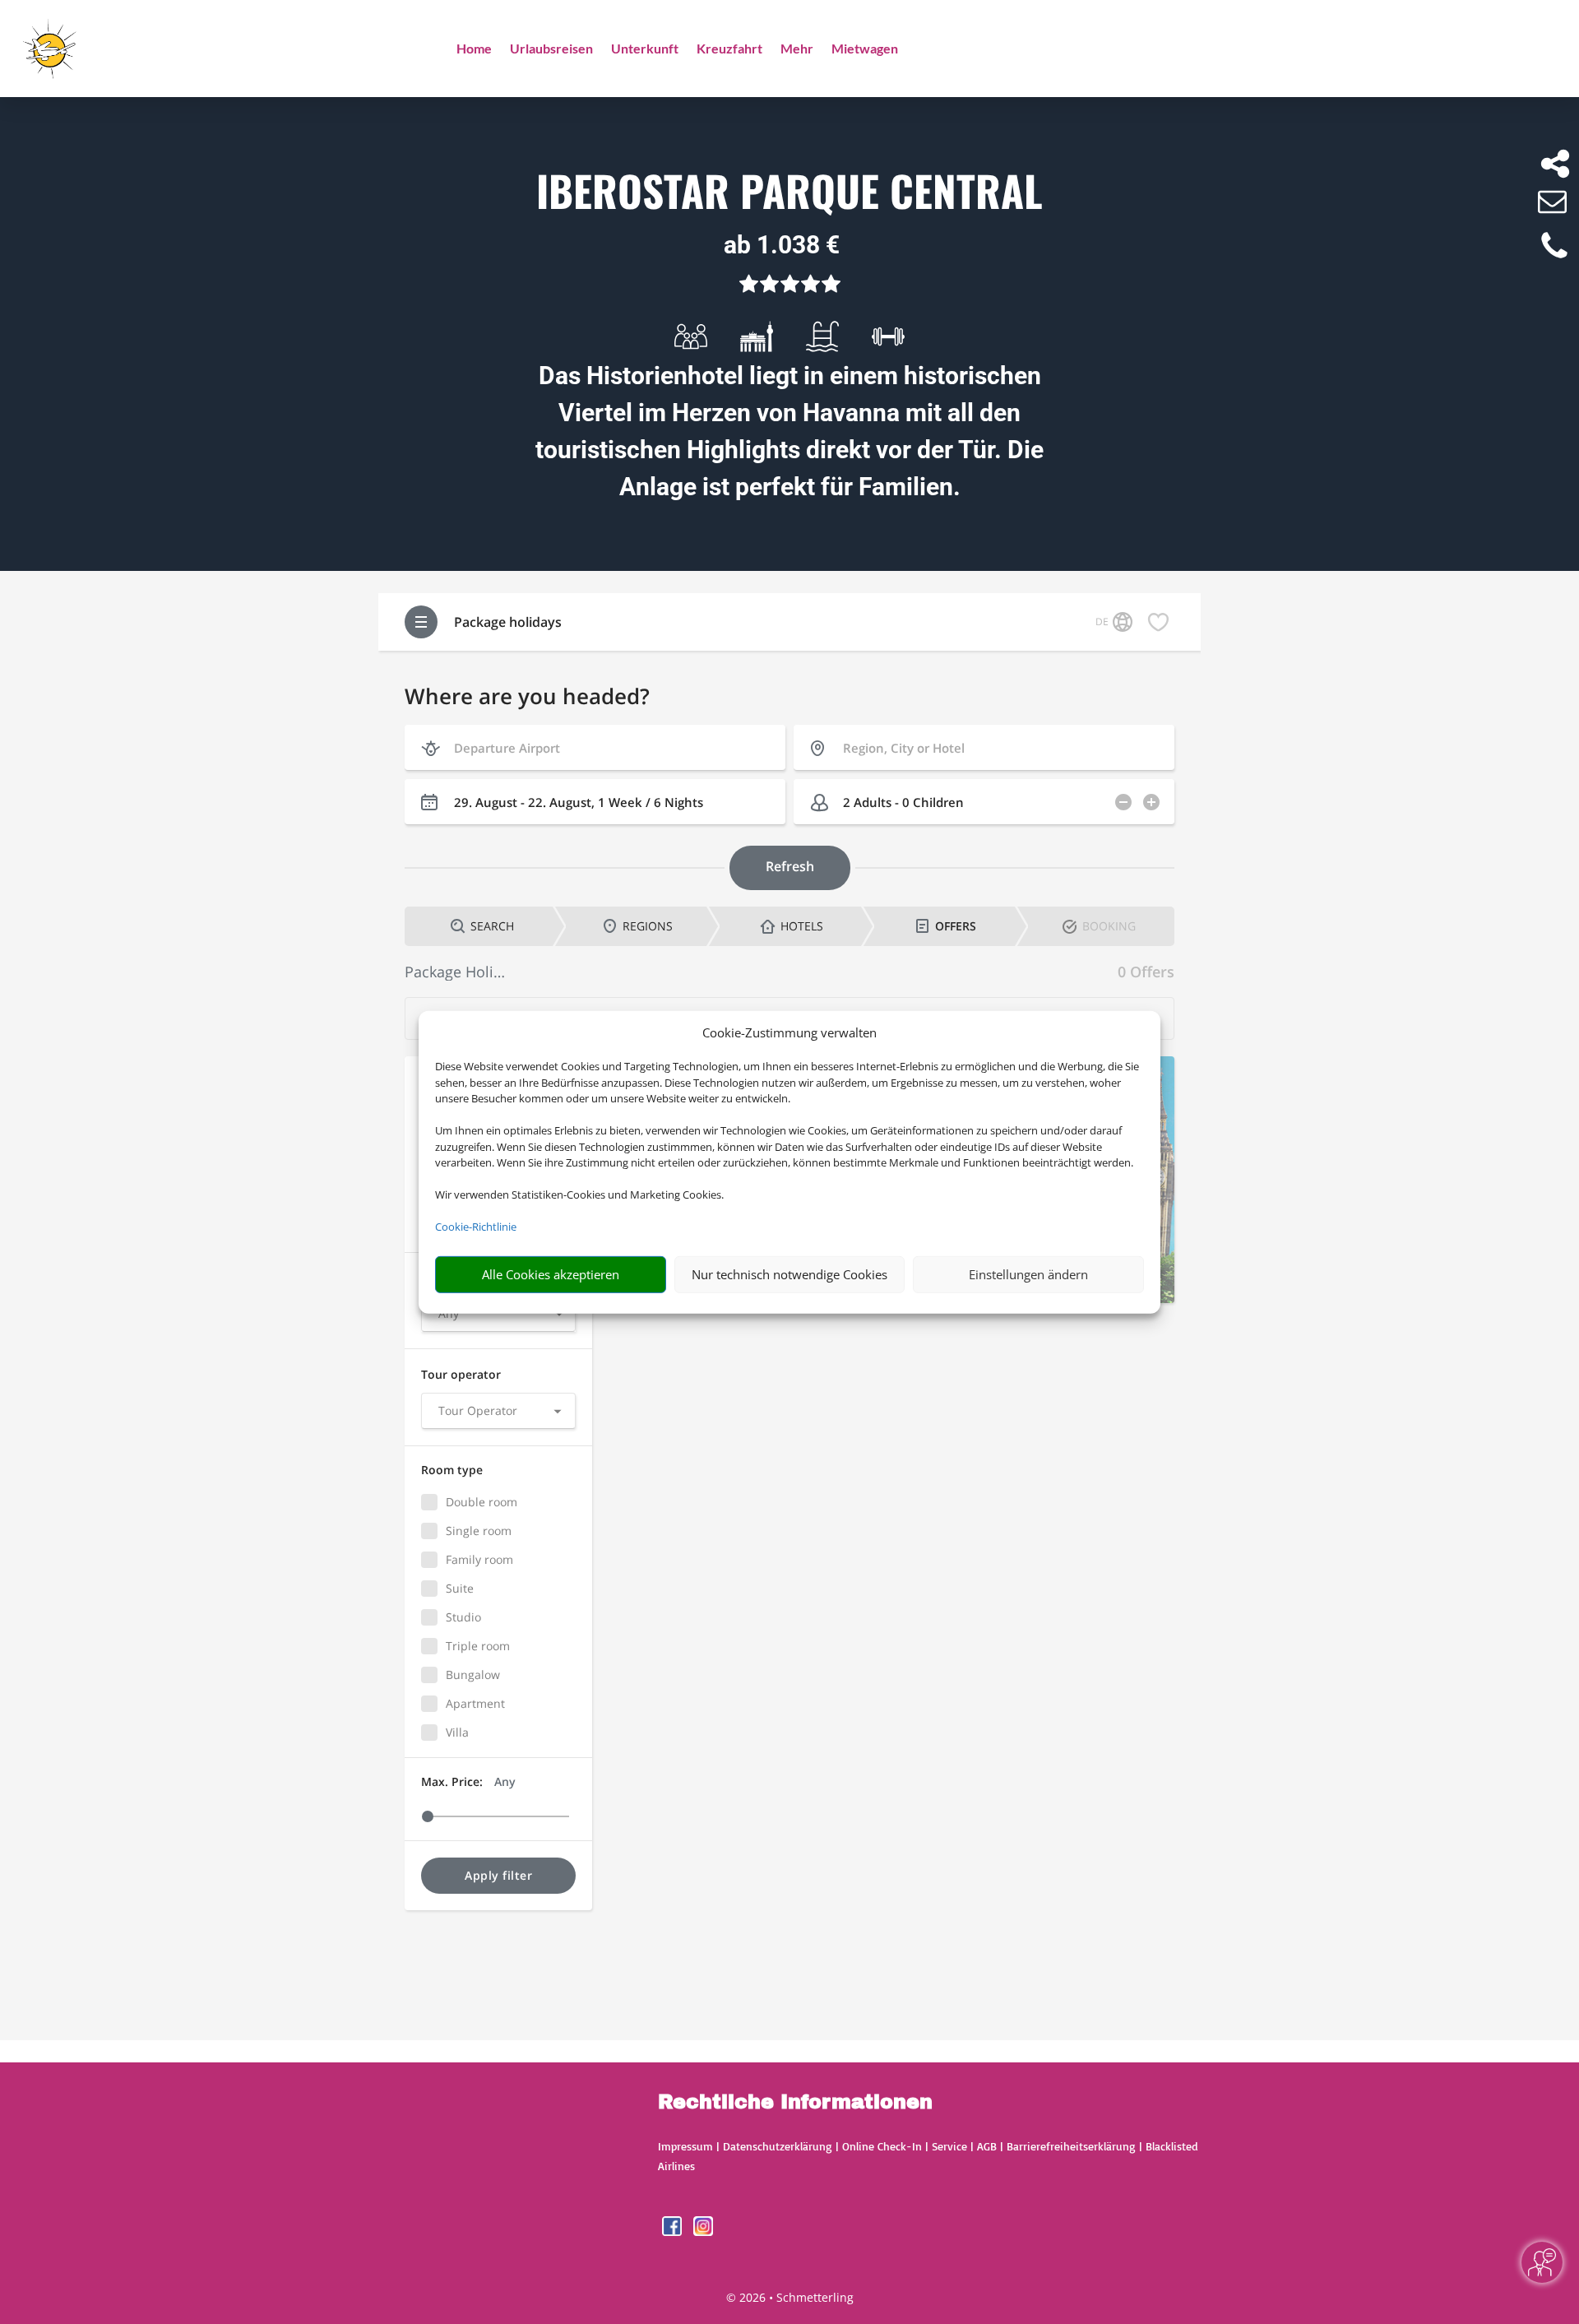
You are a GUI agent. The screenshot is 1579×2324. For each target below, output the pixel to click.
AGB (987, 2146)
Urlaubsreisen (551, 49)
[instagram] (703, 2231)
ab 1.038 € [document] (782, 245)
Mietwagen (865, 49)
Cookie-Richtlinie (476, 1227)
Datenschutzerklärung (778, 2146)
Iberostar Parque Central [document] (789, 192)
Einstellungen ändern (1028, 1274)
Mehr (797, 49)
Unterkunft (645, 49)
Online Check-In (882, 2146)
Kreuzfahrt (729, 49)
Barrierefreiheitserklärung (1071, 2146)
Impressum (685, 2146)
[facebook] (674, 2231)
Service (949, 2146)
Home (474, 49)
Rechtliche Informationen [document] (795, 2103)
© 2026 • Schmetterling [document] (790, 2297)
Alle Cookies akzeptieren (551, 1274)
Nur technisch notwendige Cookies (789, 1274)
